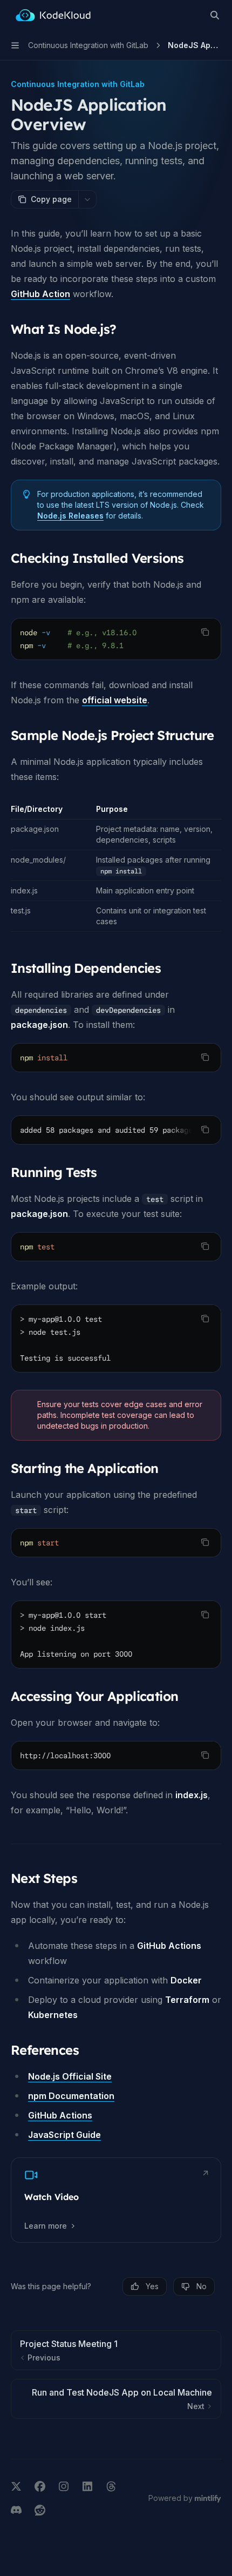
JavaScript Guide (64, 2135)
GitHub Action (40, 294)
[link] (116, 2200)
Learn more (46, 2226)
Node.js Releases (70, 516)
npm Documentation (71, 2096)
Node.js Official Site (70, 2076)
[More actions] (87, 199)
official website (115, 700)
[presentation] (116, 1130)
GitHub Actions (60, 2115)
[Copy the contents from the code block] (205, 632)
